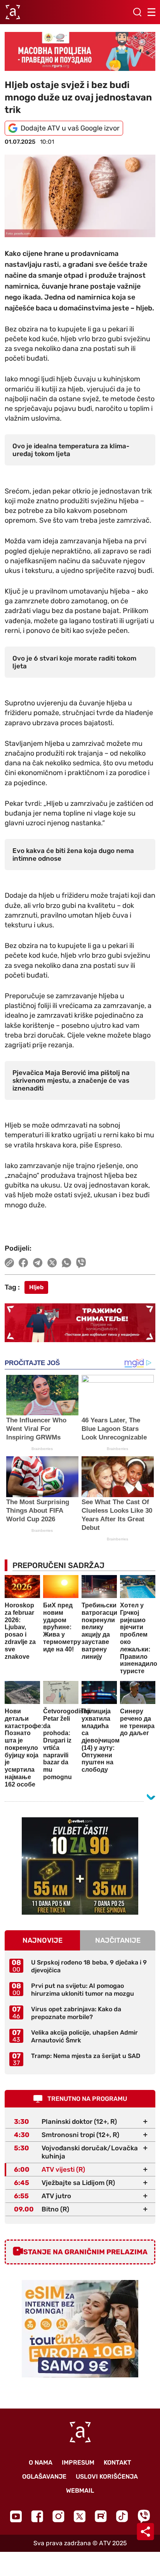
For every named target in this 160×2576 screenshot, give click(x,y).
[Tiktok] (122, 2516)
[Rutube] (101, 2516)
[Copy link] (9, 1263)
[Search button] (137, 12)
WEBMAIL (80, 2491)
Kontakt (117, 2462)
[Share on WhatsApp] (67, 1263)
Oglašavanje (44, 2476)
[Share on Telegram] (38, 1263)
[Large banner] (80, 51)
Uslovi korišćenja (107, 2476)
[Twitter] (80, 2516)
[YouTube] (16, 2516)
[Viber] (144, 2516)
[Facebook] (37, 2516)
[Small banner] (80, 1866)
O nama (41, 2462)
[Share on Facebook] (23, 1263)
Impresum (78, 2462)
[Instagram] (58, 2516)
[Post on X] (52, 1263)
